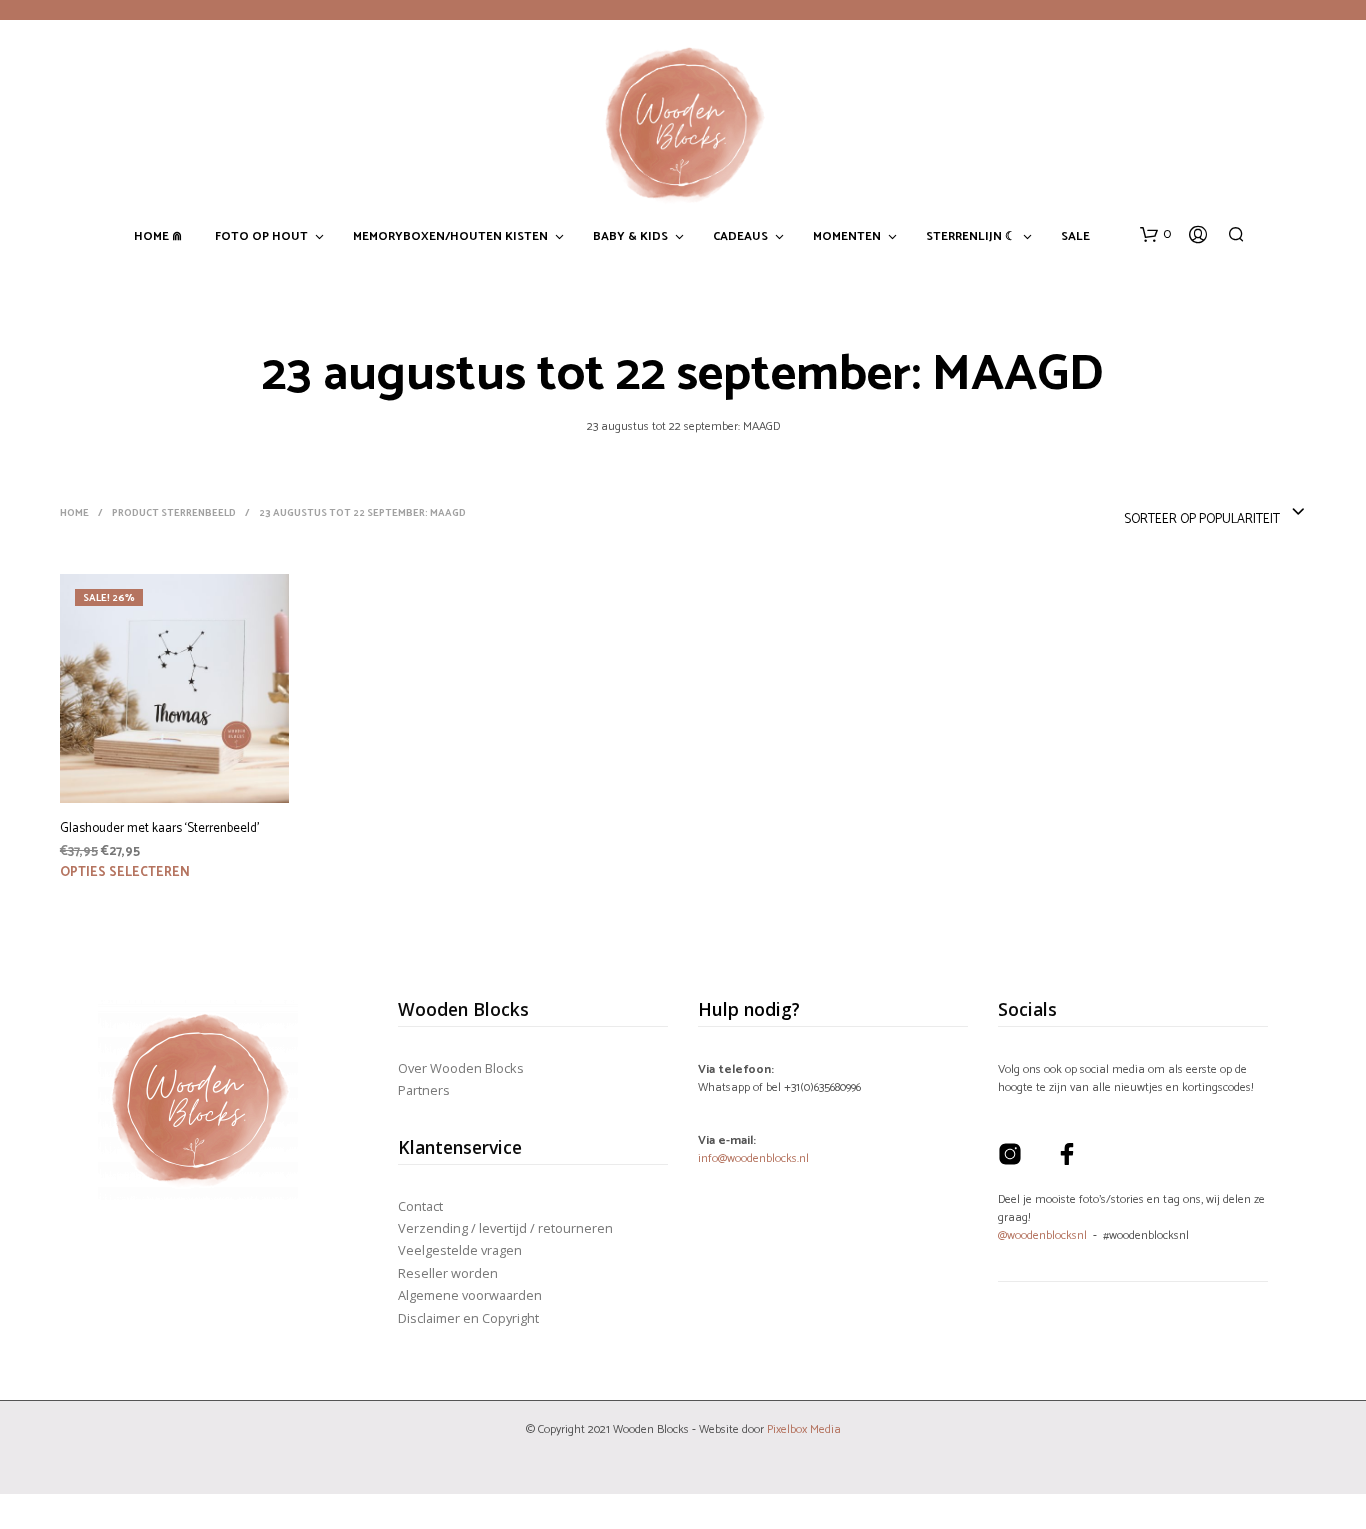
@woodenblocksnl (1042, 1235)
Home (74, 513)
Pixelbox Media (804, 1429)
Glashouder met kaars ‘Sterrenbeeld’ (159, 829)
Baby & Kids (630, 237)
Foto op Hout (261, 237)
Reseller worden (448, 1273)
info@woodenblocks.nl (753, 1158)
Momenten (847, 237)
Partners (424, 1090)
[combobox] (1215, 513)
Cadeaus (740, 237)
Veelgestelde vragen (460, 1250)
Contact (420, 1206)
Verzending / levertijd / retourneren (505, 1228)
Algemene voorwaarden (470, 1295)
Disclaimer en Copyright (468, 1318)
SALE (1075, 237)
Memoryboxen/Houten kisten (450, 237)
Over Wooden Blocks (461, 1068)
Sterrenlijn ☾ (971, 237)
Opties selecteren (125, 872)
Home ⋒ (158, 237)
